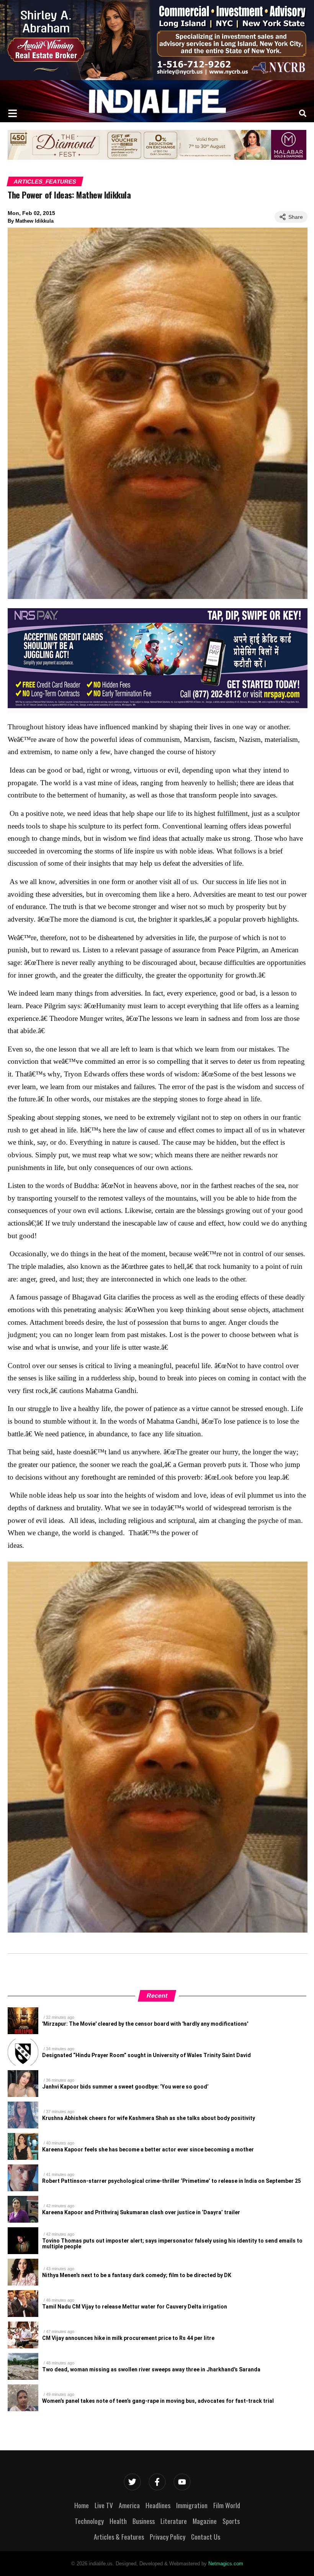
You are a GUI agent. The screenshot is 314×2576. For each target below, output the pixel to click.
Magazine (205, 2521)
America (129, 2505)
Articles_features (45, 181)
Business (144, 2521)
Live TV (104, 2505)
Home (82, 2505)
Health (118, 2521)
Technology (89, 2521)
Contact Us (206, 2537)
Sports (231, 2521)
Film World (227, 2505)
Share (296, 217)
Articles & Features (119, 2537)
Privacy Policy (168, 2537)
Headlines (158, 2505)
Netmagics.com (226, 2564)
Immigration (192, 2505)
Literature (174, 2521)
